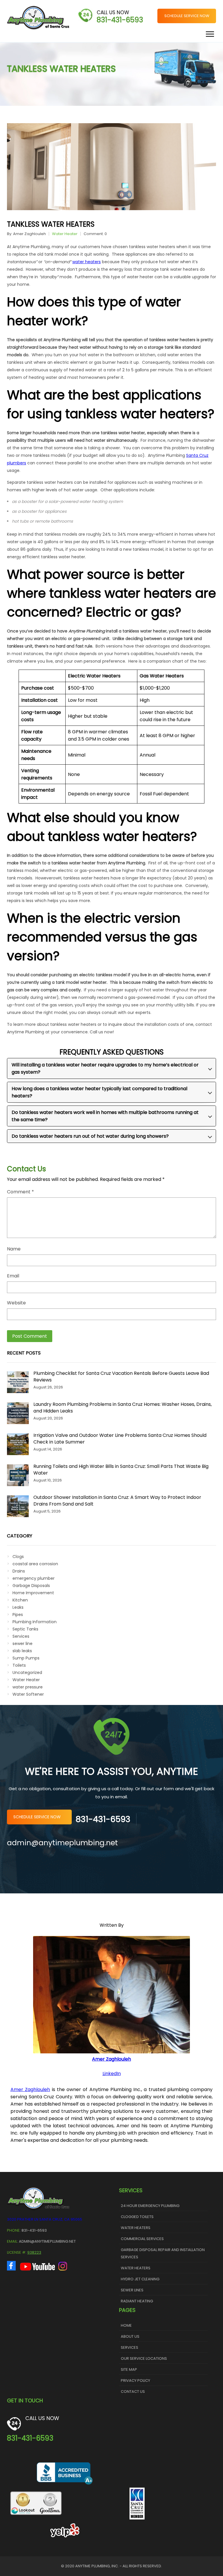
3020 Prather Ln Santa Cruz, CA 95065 (45, 2219)
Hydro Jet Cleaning (140, 2279)
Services (21, 1636)
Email (13, 1276)
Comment (20, 1192)
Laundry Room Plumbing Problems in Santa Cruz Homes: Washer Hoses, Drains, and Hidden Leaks (123, 1408)
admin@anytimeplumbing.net (62, 1843)
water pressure (28, 1687)
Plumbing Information (35, 1622)
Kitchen (20, 1600)
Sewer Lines (132, 2290)
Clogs (18, 1557)
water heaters (87, 262)
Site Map (129, 2369)
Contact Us (133, 2392)
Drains (19, 1571)
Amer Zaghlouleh (29, 234)
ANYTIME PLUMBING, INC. (97, 2566)
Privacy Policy (135, 2380)
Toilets (19, 1665)
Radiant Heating (137, 2301)
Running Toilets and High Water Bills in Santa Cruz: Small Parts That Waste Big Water (121, 1470)
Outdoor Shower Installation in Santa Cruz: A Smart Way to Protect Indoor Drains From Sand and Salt (117, 1501)
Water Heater (65, 234)
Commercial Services (142, 2239)
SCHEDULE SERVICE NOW (187, 16)
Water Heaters (136, 2228)
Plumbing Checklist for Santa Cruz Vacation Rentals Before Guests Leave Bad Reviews (121, 1377)
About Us (130, 2336)
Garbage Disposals (31, 1586)
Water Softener (28, 1694)
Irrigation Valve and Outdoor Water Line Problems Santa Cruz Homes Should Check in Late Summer (120, 1439)
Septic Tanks (25, 1629)
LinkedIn (112, 2074)
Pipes (18, 1615)
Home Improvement (33, 1593)
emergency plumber (34, 1578)
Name (14, 1249)
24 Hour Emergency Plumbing (150, 2206)
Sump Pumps (26, 1658)
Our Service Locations (144, 2358)
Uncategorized (27, 1673)
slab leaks (22, 1651)
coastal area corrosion (35, 1564)
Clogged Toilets (137, 2217)
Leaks (18, 1607)
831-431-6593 (120, 20)
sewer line (23, 1644)
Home (126, 2325)
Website (16, 1303)
